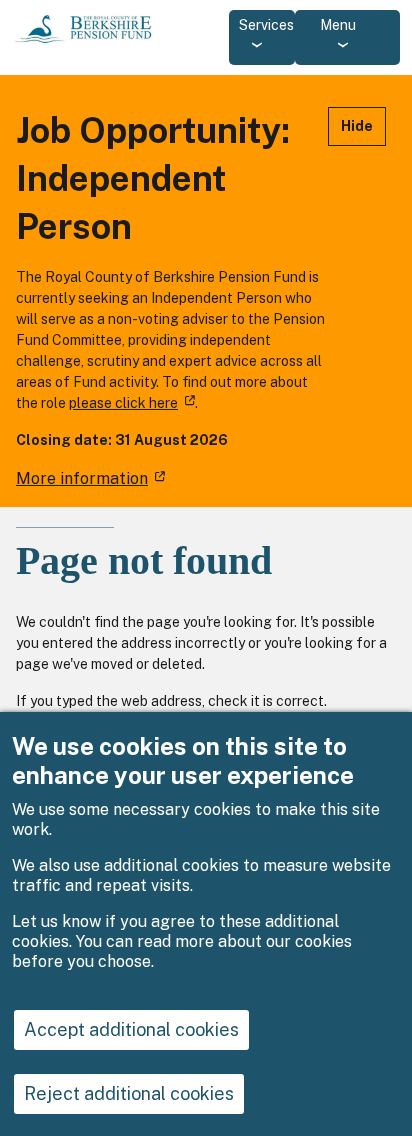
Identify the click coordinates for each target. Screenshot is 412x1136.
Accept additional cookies (131, 1029)
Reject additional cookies (129, 1093)
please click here (123, 403)
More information (82, 478)
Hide (357, 126)
